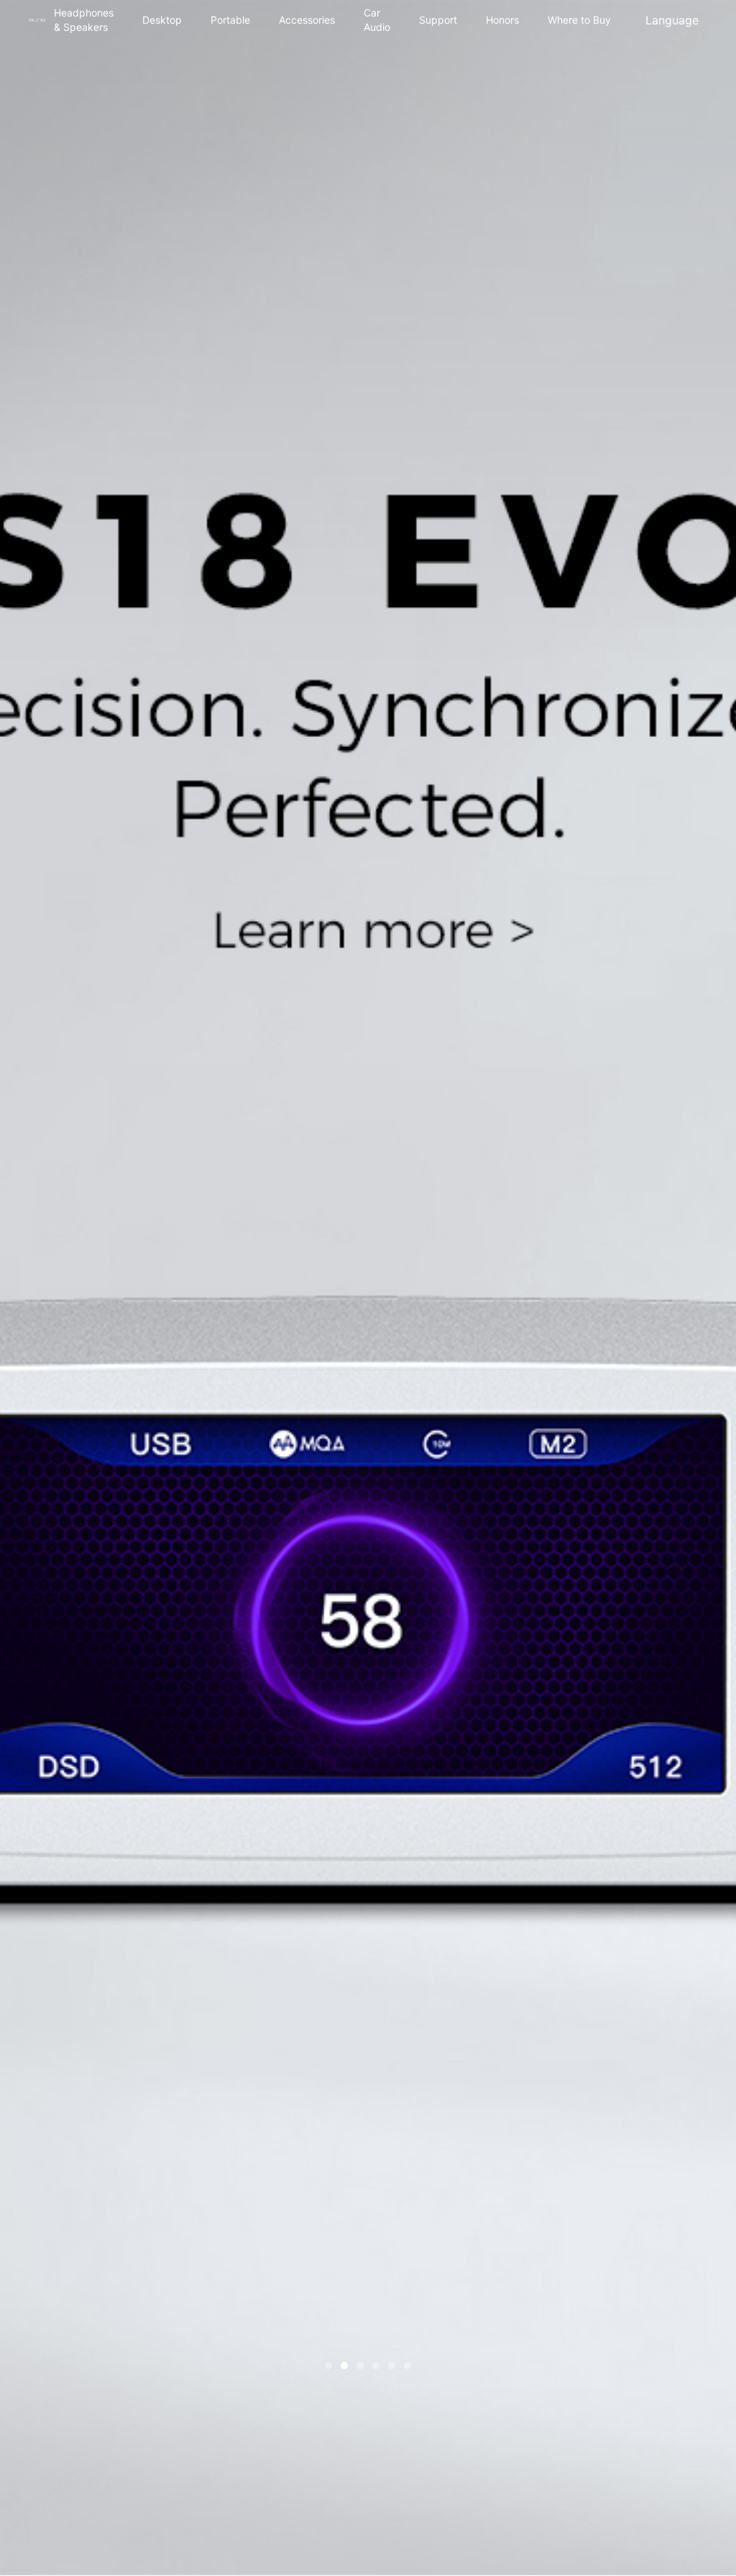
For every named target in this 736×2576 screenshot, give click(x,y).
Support (438, 20)
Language (672, 23)
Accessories (307, 20)
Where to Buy (579, 20)
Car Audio (377, 20)
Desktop (162, 20)
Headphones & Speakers (84, 20)
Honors (502, 20)
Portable (230, 20)
